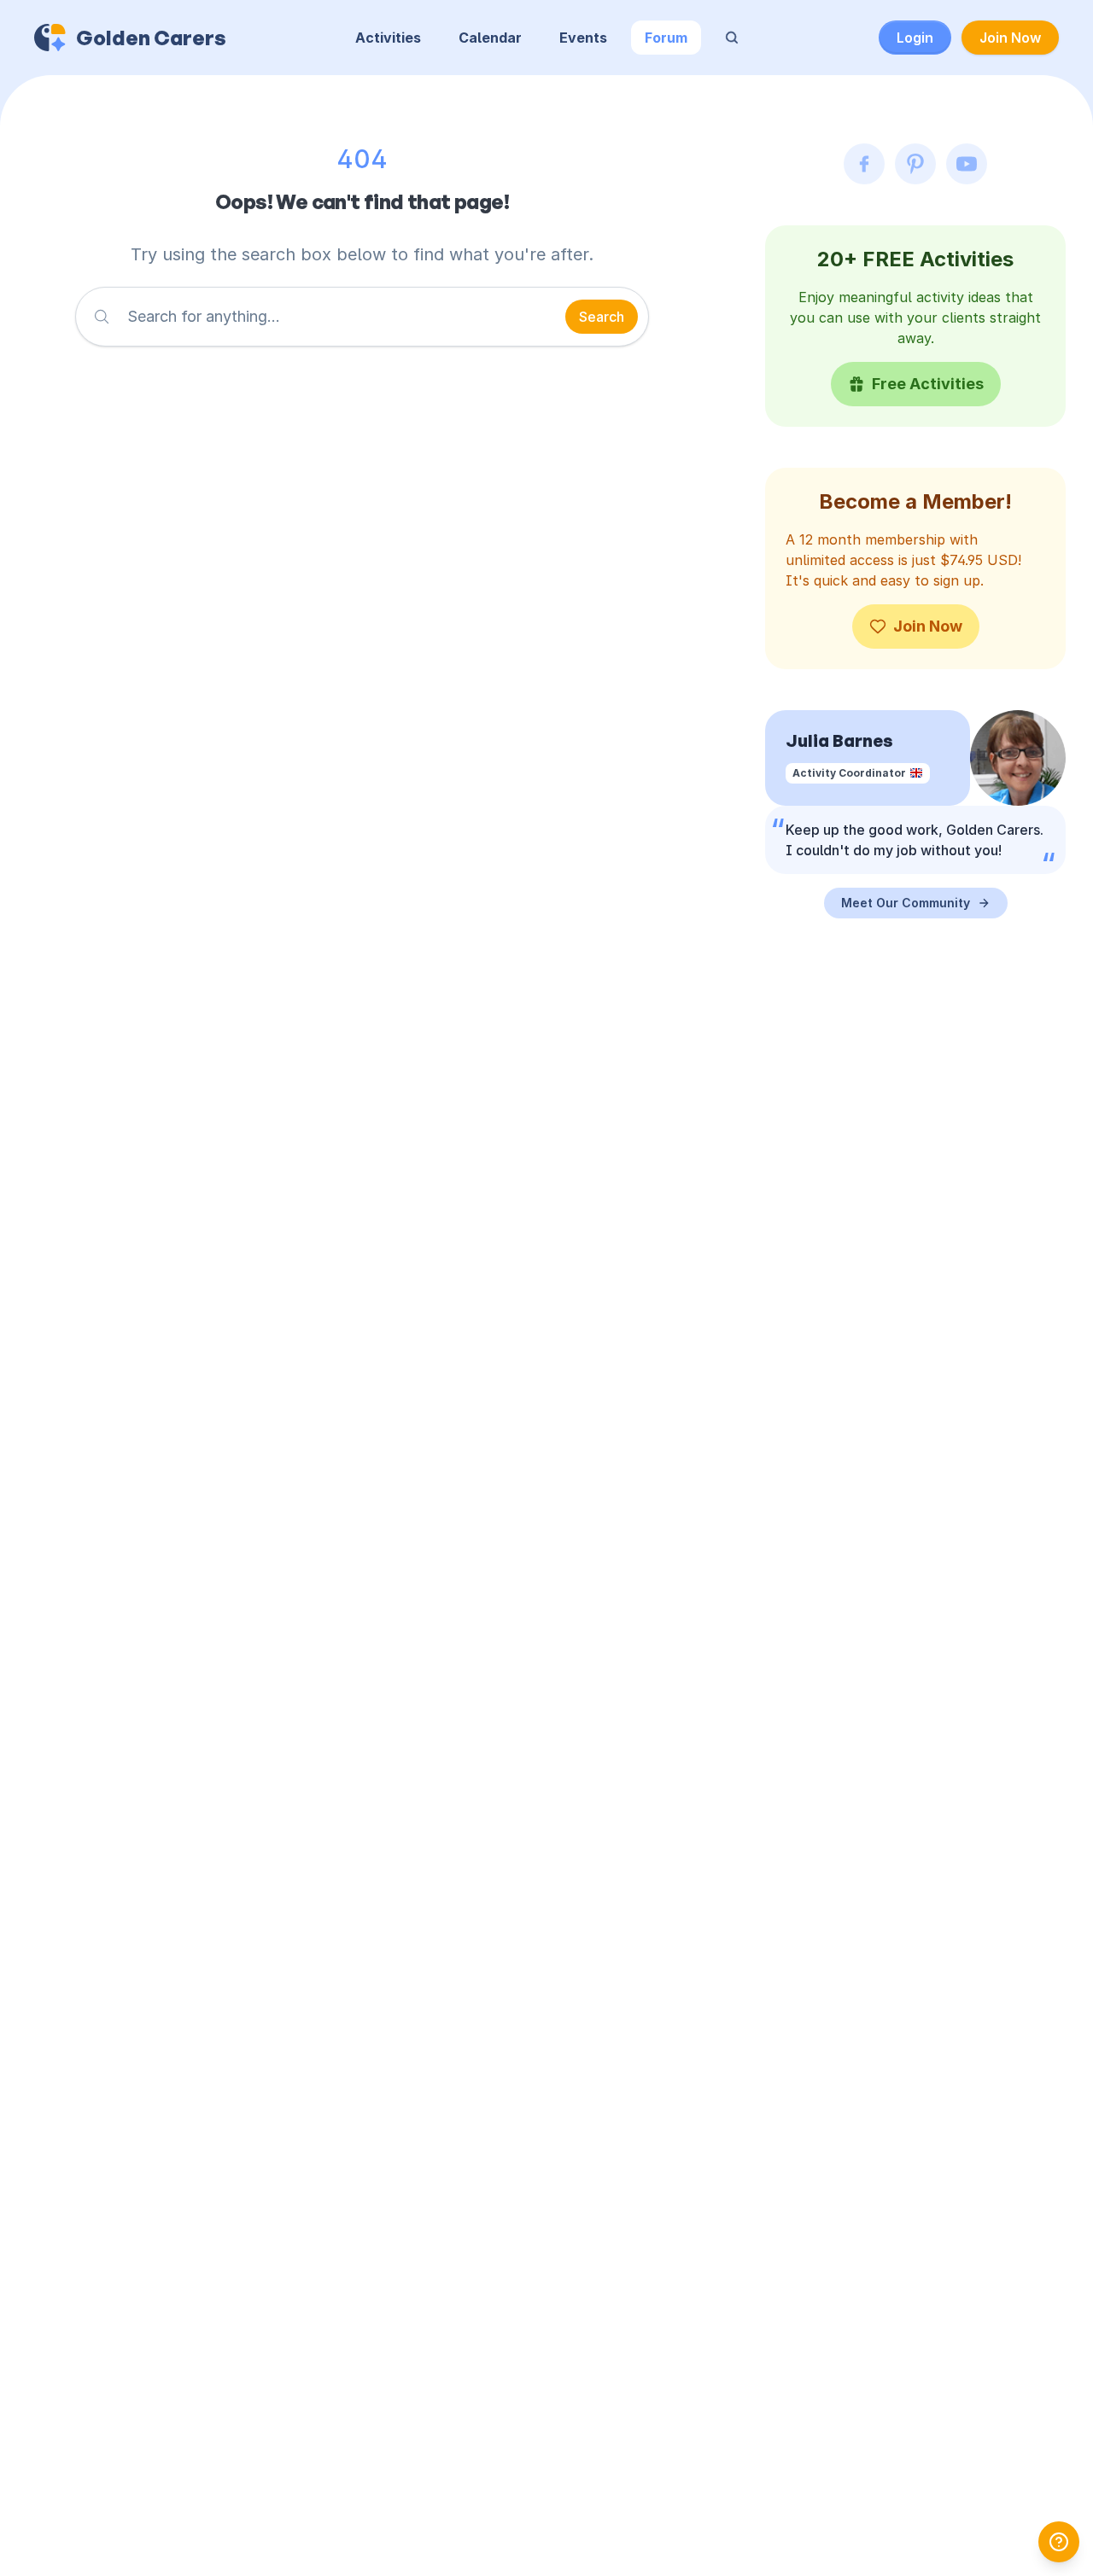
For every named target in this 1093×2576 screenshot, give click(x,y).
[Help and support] (1059, 2542)
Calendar (490, 38)
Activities (388, 38)
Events (583, 38)
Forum (666, 38)
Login (915, 38)
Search (602, 317)
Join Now (1010, 38)
